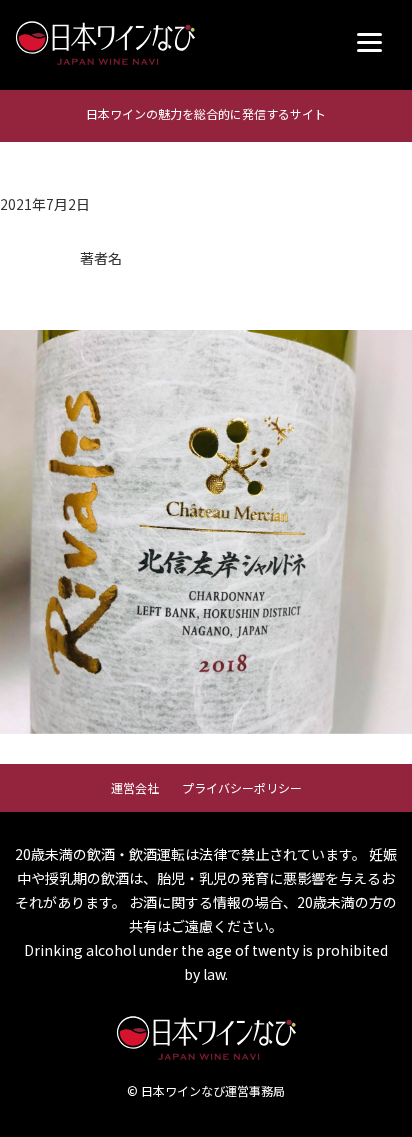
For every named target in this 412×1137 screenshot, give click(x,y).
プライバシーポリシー (242, 787)
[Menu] (369, 42)
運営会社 (135, 787)
